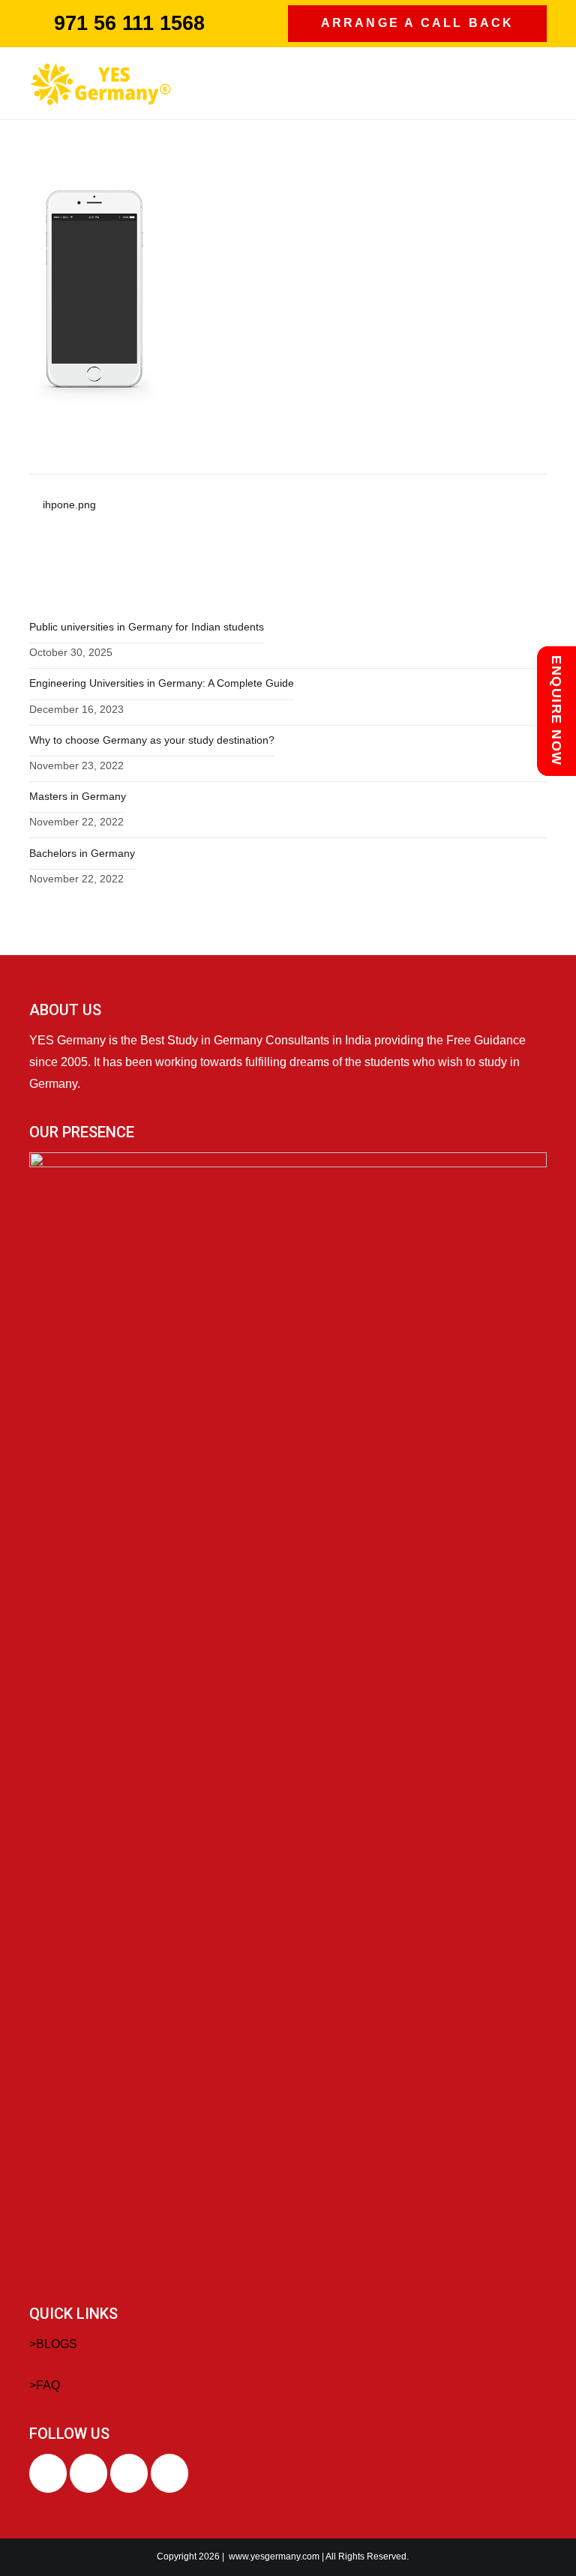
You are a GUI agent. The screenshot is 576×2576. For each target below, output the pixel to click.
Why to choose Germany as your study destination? (152, 740)
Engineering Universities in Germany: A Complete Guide (162, 683)
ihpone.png (69, 505)
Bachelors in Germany (82, 853)
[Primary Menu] (531, 83)
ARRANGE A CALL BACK (418, 23)
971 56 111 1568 (129, 23)
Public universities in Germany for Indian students (147, 627)
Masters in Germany (78, 796)
